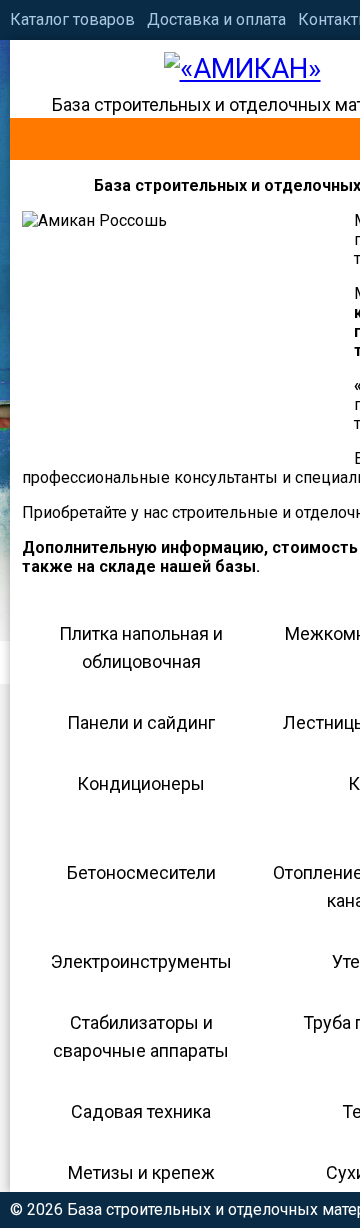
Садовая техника (141, 1111)
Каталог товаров (72, 19)
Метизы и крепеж (141, 1172)
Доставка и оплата (216, 19)
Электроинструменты (141, 961)
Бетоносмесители (141, 872)
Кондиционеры (141, 783)
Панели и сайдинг (141, 722)
